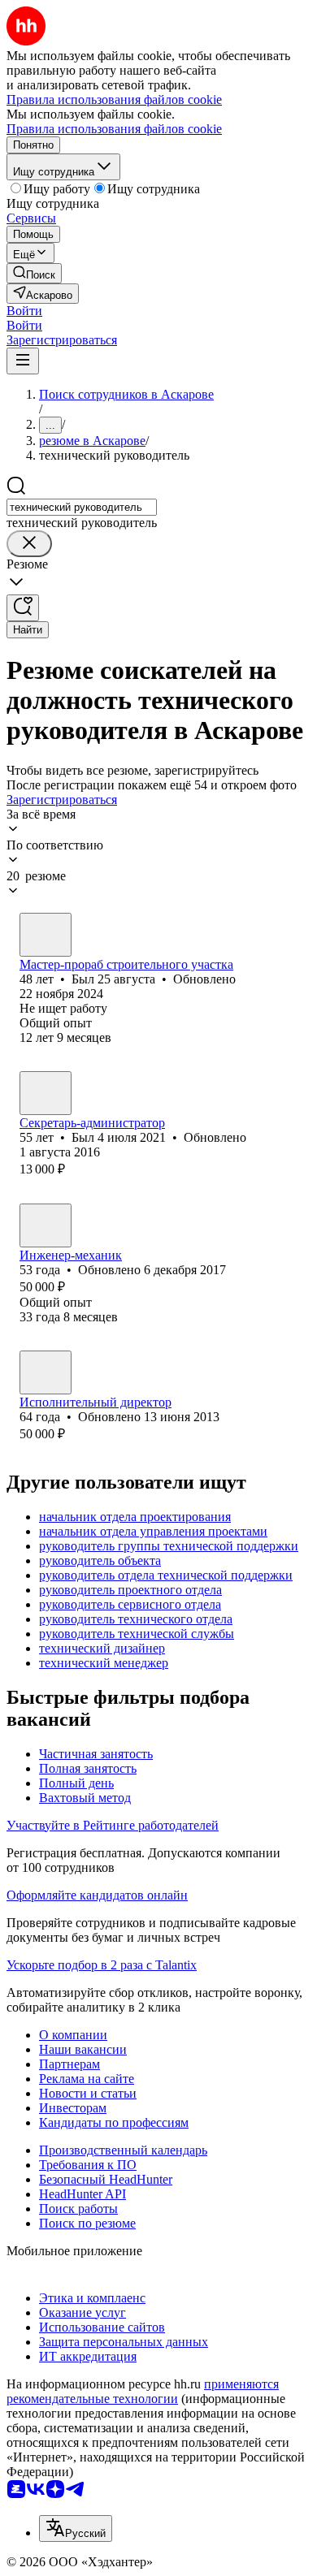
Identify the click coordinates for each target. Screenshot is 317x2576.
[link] (34, 273)
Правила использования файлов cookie (114, 129)
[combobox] (82, 507)
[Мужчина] (46, 935)
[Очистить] (29, 544)
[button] (24, 311)
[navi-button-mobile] (23, 361)
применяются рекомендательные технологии (143, 2391)
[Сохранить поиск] (23, 608)
